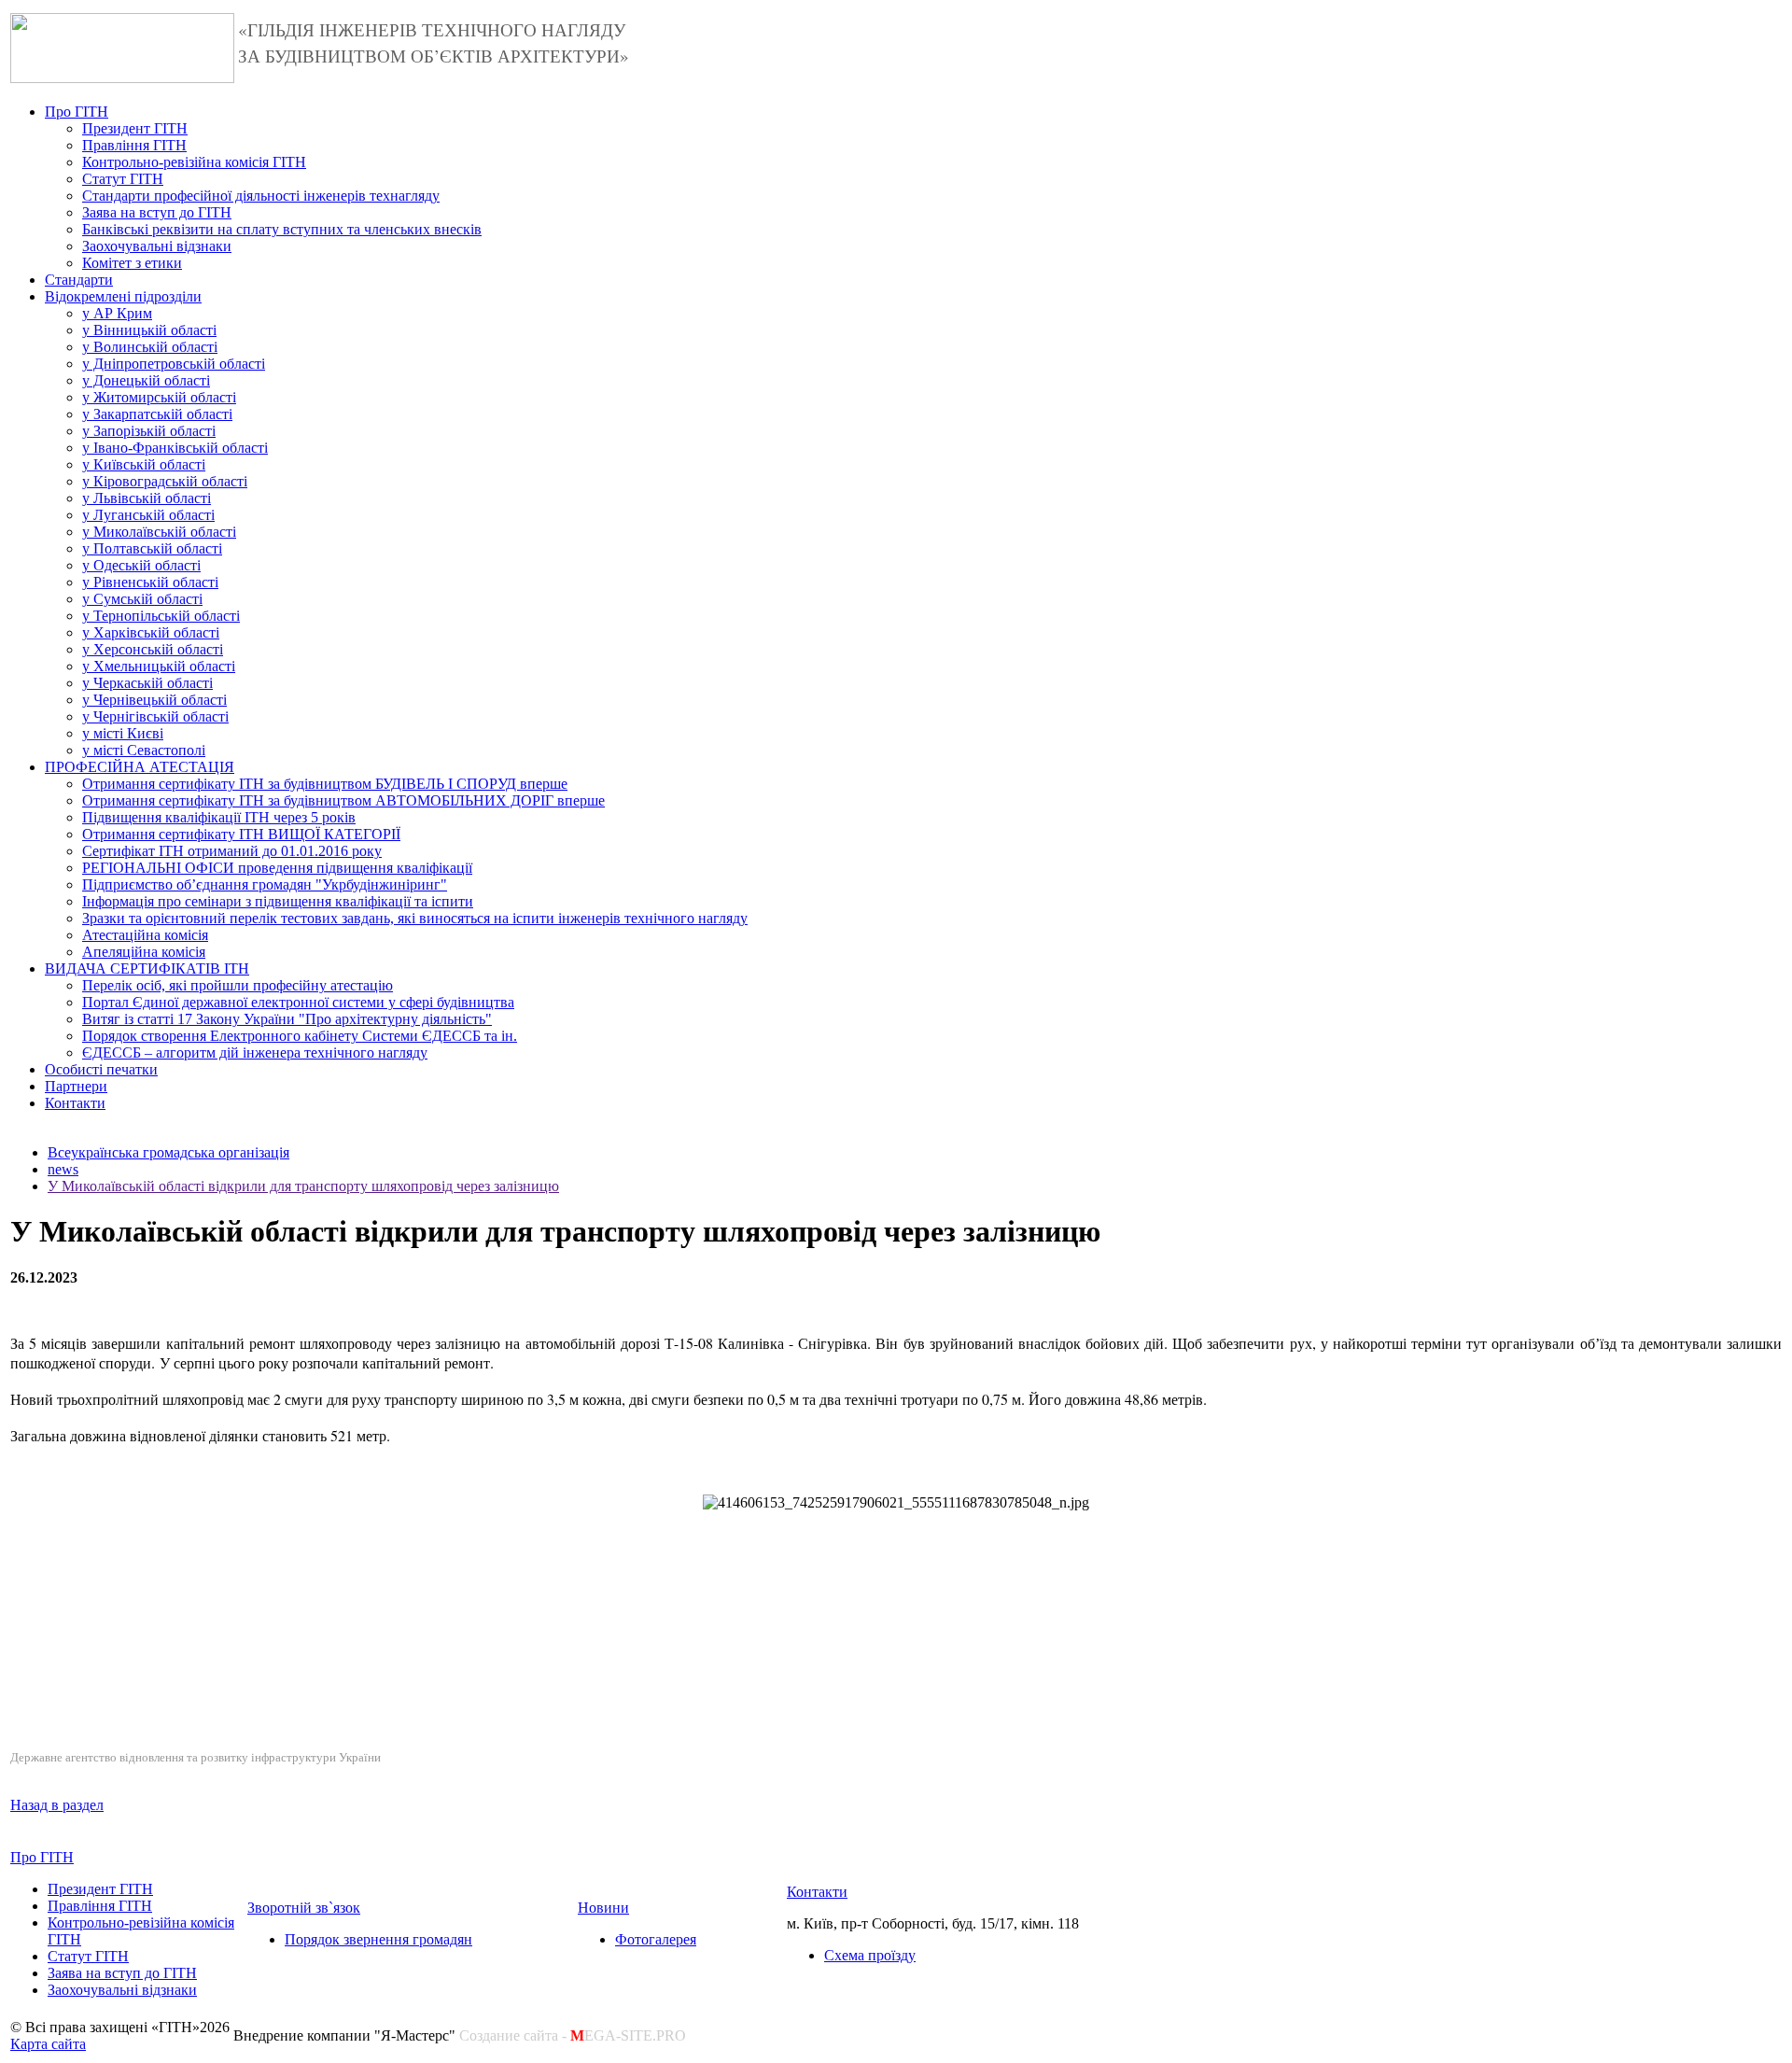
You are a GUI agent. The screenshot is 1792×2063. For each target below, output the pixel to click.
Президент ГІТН (135, 128)
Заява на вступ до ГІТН (157, 212)
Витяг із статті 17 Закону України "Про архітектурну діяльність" (287, 1019)
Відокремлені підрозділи (123, 296)
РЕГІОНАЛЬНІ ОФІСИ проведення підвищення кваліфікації (277, 868)
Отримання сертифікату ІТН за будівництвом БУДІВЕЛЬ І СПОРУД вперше (325, 784)
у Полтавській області (152, 548)
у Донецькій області (146, 380)
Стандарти (79, 280)
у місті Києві (123, 733)
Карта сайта (48, 2044)
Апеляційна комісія (144, 952)
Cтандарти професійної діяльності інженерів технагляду (261, 196)
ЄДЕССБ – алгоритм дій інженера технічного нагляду (255, 1053)
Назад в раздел (57, 1805)
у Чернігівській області (155, 716)
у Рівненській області (150, 582)
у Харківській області (151, 632)
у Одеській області (141, 565)
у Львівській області (147, 498)
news (63, 1169)
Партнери (76, 1086)
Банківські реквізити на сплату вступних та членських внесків (282, 229)
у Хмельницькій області (159, 666)
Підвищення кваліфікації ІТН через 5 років (219, 817)
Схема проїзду (870, 1955)
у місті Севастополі (144, 750)
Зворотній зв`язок (304, 1908)
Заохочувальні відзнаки (157, 246)
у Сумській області (142, 599)
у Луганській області (148, 515)
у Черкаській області (147, 683)
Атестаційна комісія (145, 935)
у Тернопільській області (161, 616)
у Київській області (144, 464)
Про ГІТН (77, 112)
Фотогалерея (656, 1939)
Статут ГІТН (123, 179)
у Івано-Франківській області (175, 448)
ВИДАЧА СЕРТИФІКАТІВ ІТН (147, 968)
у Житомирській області (159, 397)
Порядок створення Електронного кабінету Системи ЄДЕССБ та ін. (300, 1036)
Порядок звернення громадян (378, 1939)
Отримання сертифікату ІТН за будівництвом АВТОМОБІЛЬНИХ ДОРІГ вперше (343, 800)
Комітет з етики (132, 263)
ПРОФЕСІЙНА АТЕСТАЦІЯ (140, 767)
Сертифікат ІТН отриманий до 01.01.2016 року (232, 851)
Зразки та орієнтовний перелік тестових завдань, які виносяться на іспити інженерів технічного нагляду (415, 918)
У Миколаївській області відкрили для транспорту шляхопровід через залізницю (303, 1186)
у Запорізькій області (149, 431)
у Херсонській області (153, 649)
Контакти (75, 1103)
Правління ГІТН (134, 145)
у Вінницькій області (149, 330)
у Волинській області (150, 347)
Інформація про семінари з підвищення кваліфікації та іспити (278, 901)
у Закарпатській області (157, 414)
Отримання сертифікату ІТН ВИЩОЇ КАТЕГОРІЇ (241, 834)
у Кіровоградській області (165, 481)
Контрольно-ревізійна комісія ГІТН (194, 162)
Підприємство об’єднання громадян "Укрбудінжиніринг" (265, 884)
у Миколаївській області (159, 532)
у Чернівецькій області (154, 700)
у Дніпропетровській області (174, 364)
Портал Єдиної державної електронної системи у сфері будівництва (298, 1002)
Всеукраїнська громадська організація (168, 1152)
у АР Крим (117, 313)
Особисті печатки (101, 1069)
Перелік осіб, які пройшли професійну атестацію (238, 985)
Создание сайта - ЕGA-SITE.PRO (573, 2035)
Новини (603, 1908)
